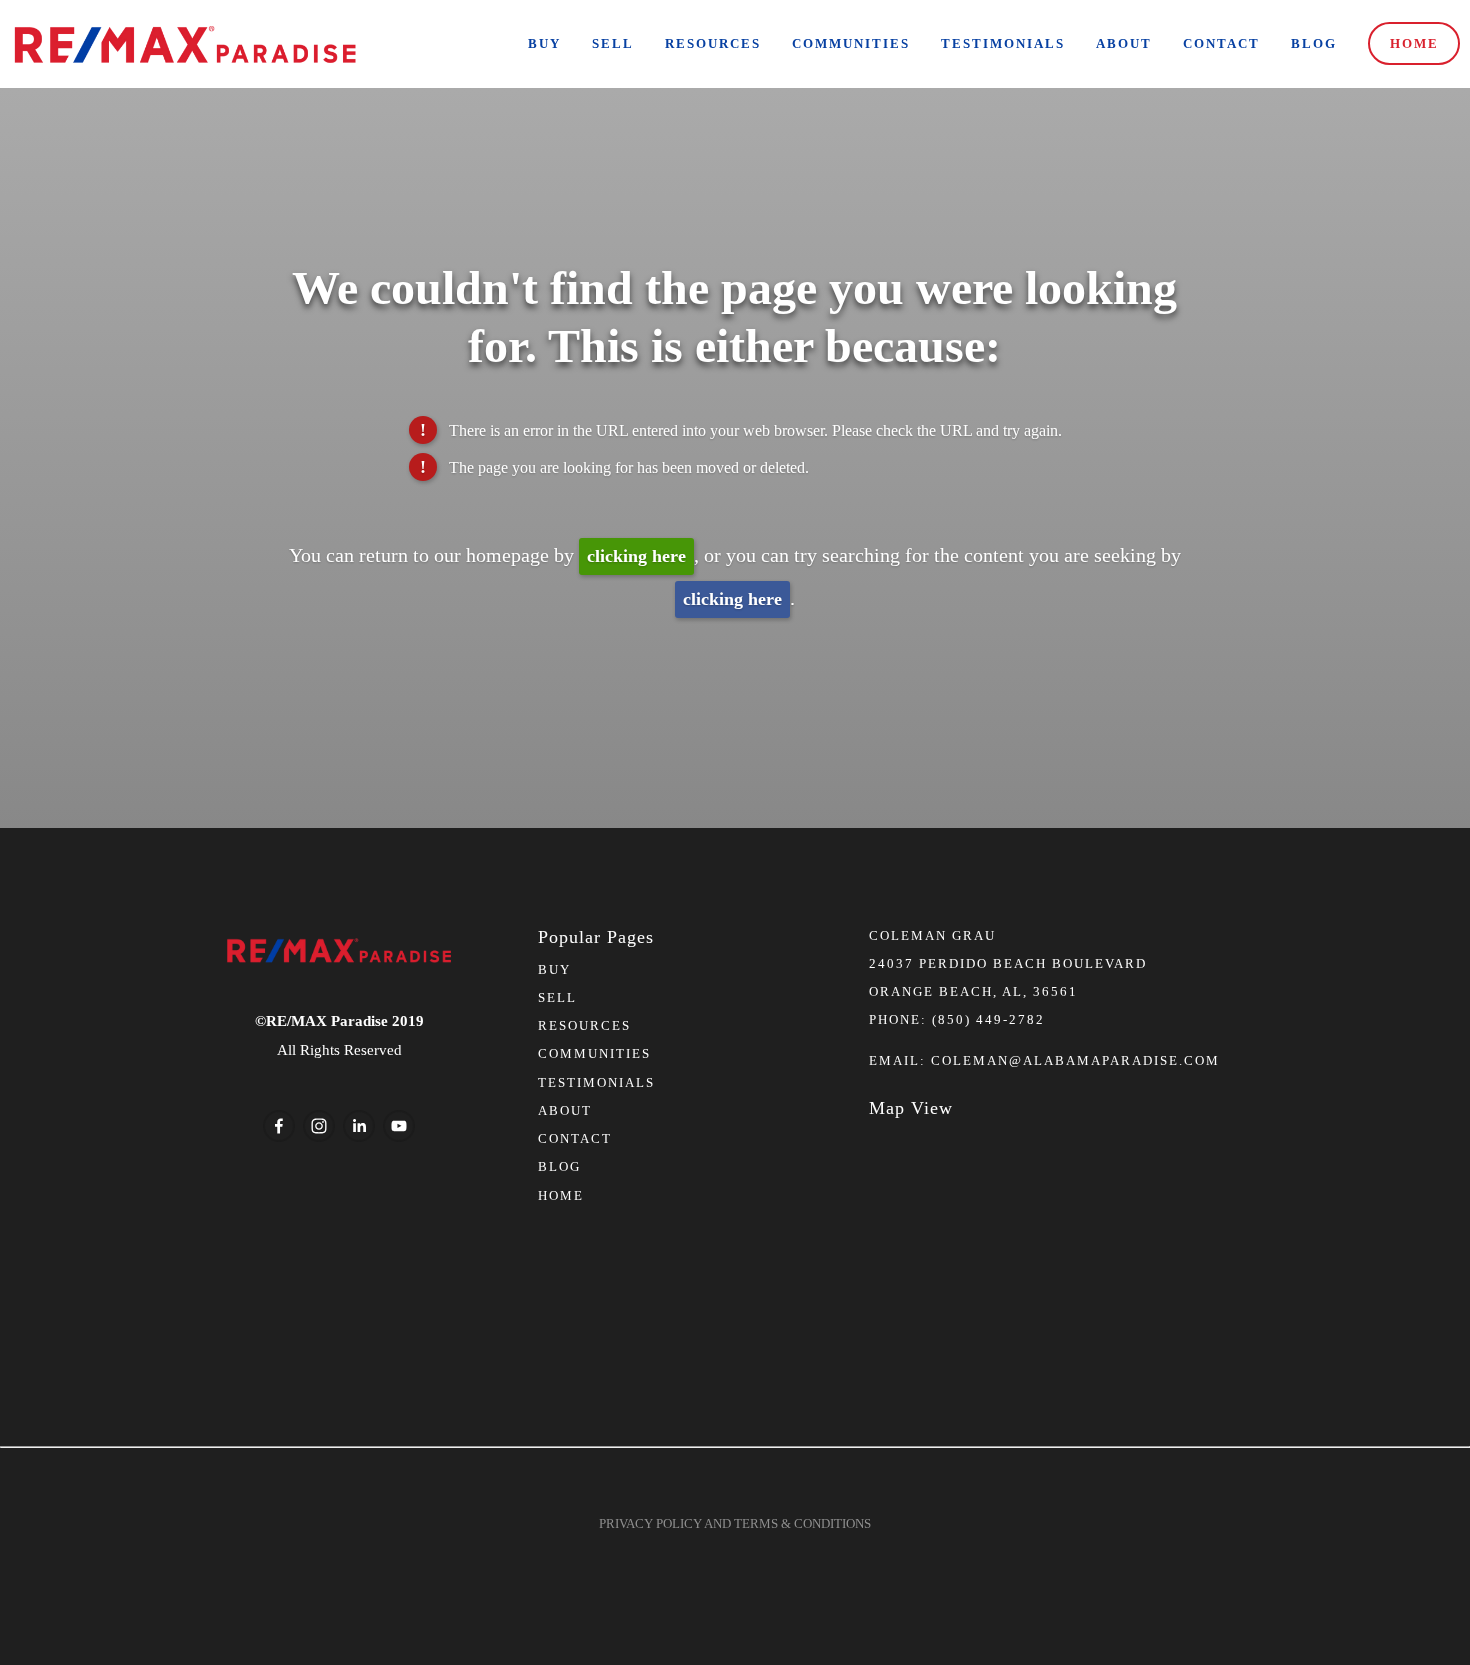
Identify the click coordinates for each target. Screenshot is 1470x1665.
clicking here (636, 556)
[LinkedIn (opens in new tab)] (359, 1126)
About (1124, 43)
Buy (544, 43)
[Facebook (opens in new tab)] (279, 1126)
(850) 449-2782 (988, 1019)
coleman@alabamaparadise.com (1075, 1060)
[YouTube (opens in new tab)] (399, 1126)
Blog (1314, 43)
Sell (613, 43)
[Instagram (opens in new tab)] (319, 1126)
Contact (1221, 43)
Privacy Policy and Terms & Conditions (735, 1523)
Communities (851, 43)
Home (1414, 43)
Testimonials (1003, 43)
